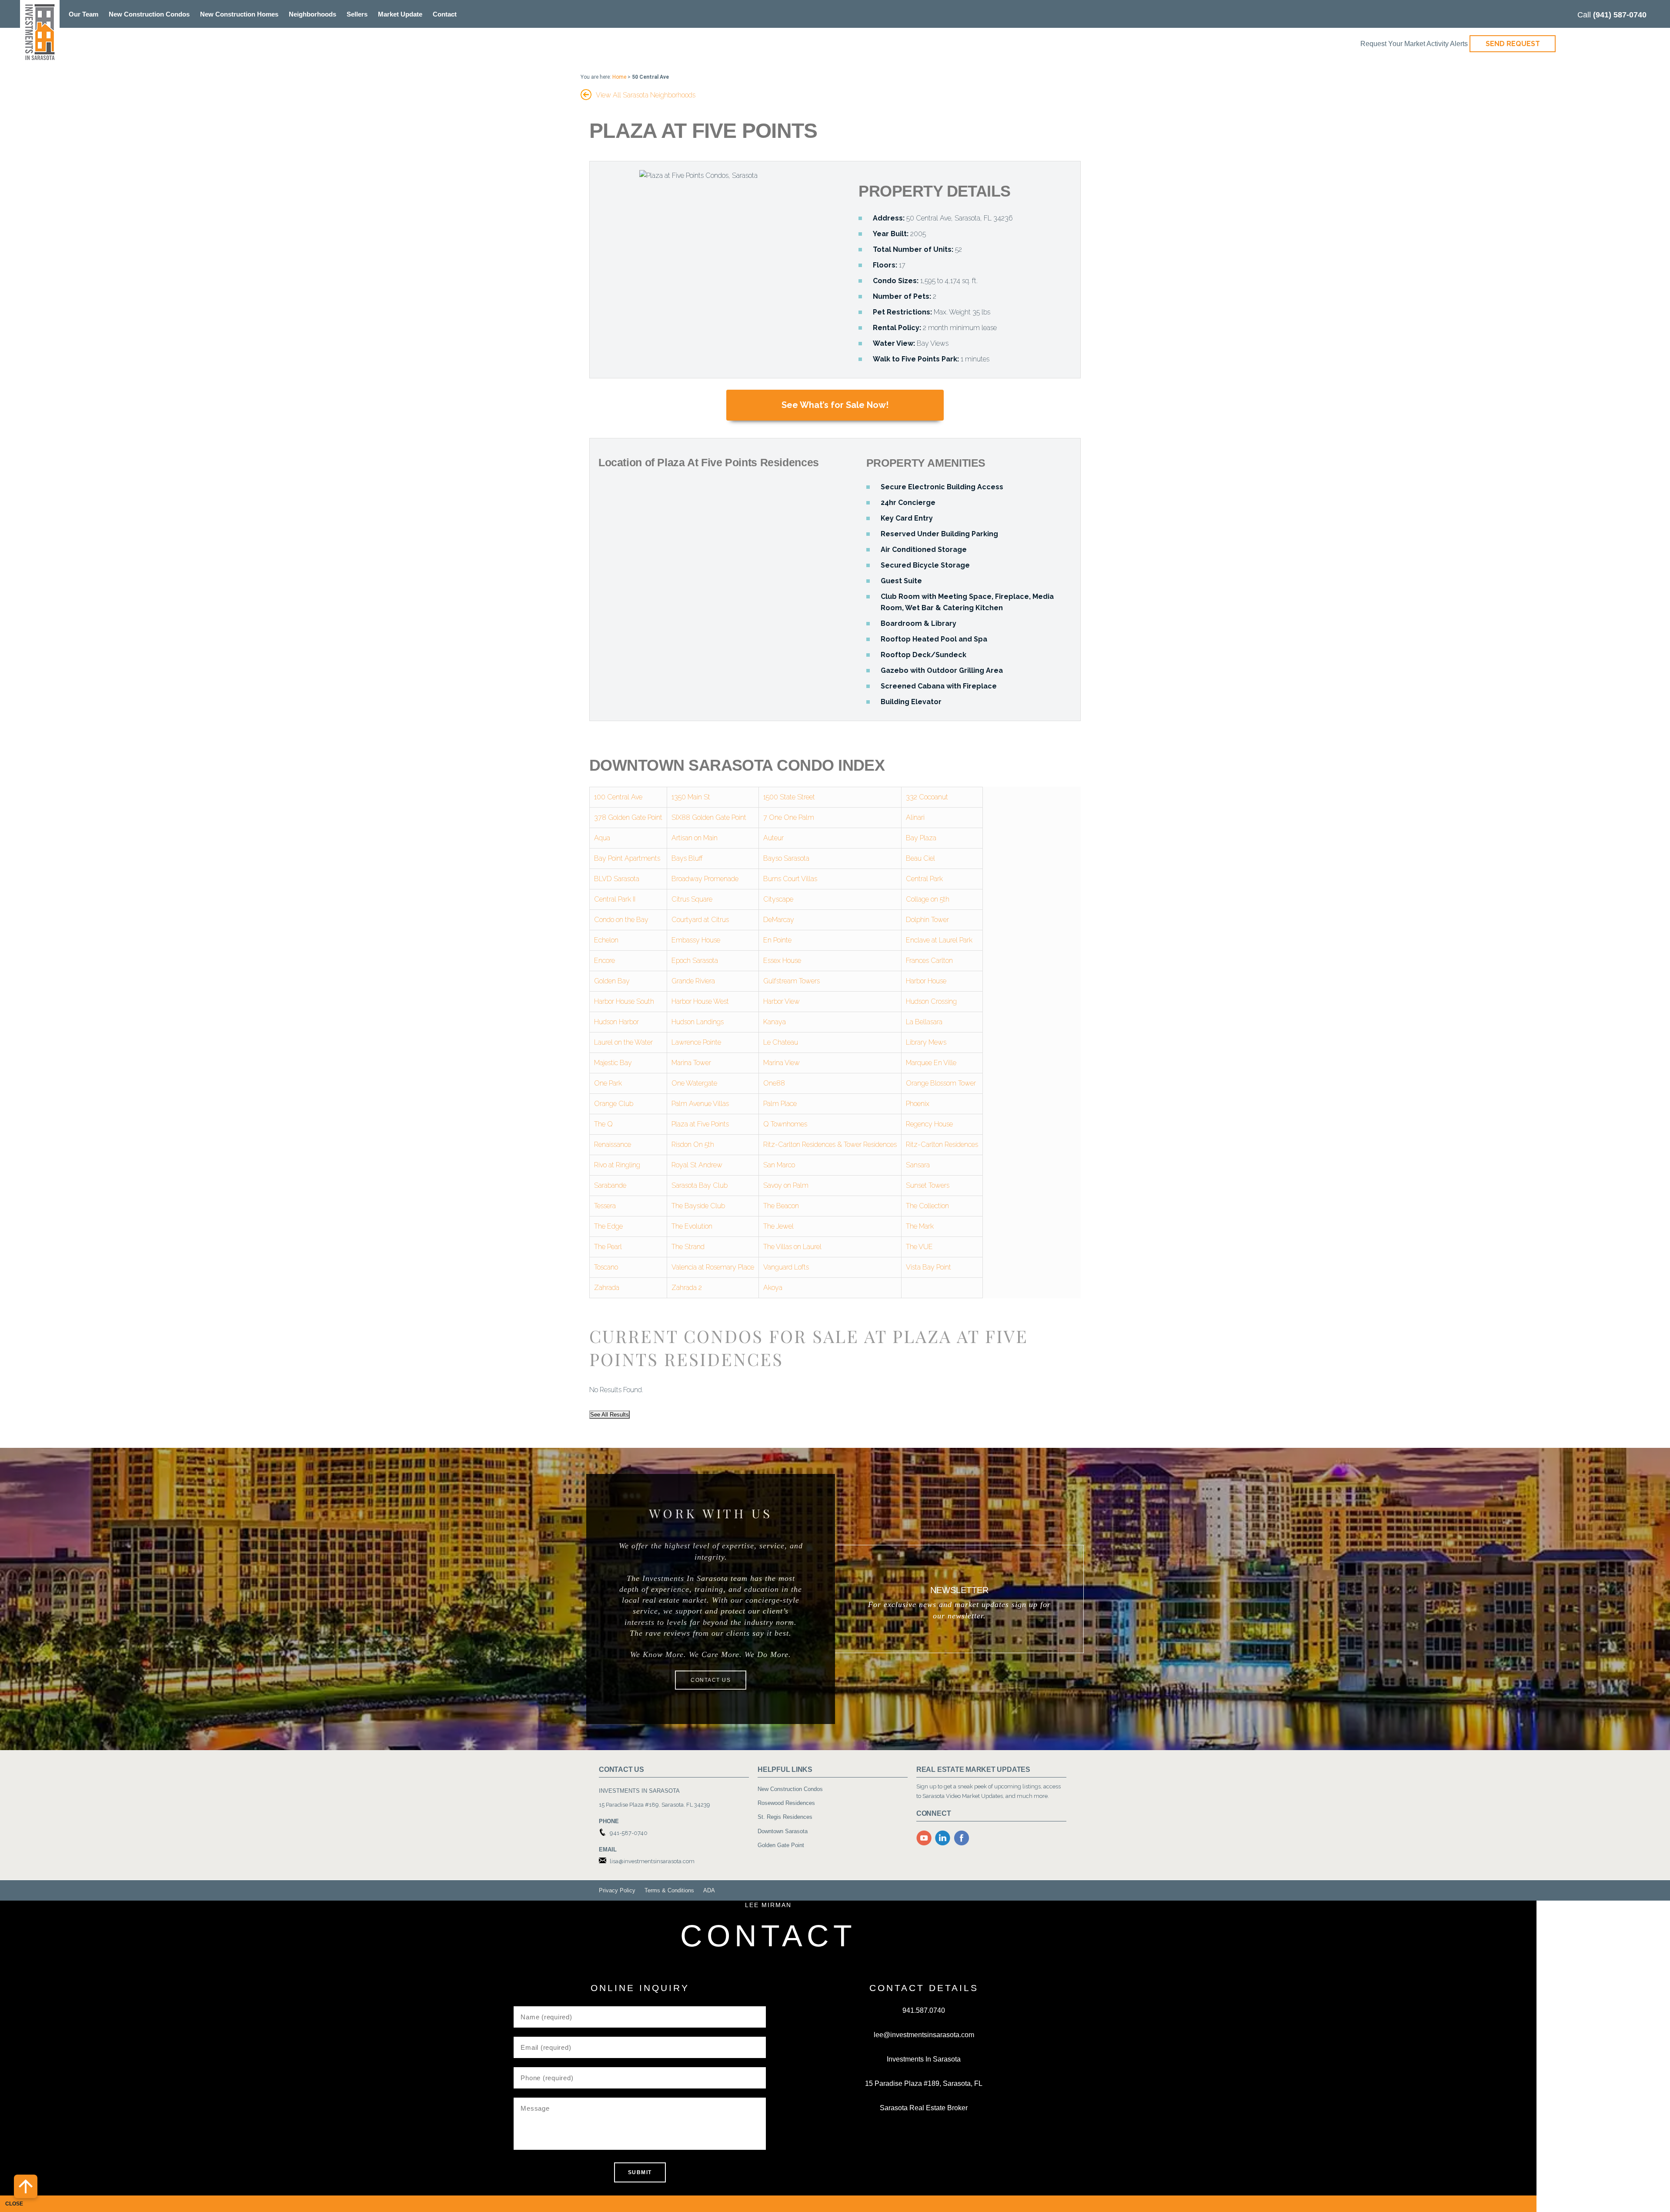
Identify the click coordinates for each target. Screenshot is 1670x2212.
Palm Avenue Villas (700, 1104)
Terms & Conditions (669, 1890)
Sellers (357, 14)
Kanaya (775, 1022)
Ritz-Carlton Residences (942, 1144)
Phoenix (918, 1104)
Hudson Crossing (931, 1001)
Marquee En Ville (931, 1063)
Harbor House (926, 981)
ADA (709, 1890)
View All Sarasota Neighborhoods (646, 95)
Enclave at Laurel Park (939, 940)
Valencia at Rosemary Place (713, 1267)
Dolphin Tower (927, 920)
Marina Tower (691, 1063)
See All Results (610, 1415)
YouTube (924, 1838)
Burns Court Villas (790, 879)
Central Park (924, 879)
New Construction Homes (239, 14)
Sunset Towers (928, 1185)
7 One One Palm (789, 817)
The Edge (608, 1226)
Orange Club (614, 1104)
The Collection (927, 1206)
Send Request (1513, 44)
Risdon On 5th (693, 1144)
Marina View (782, 1063)
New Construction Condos (149, 14)
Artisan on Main (695, 838)
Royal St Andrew (697, 1165)
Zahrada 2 (687, 1288)
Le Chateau (781, 1042)
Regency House (929, 1124)
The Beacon (781, 1206)
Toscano (606, 1267)
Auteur (773, 838)
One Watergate (694, 1083)
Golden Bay (612, 981)
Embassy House (696, 940)
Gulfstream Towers (792, 981)
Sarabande (610, 1185)
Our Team (83, 14)
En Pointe (777, 940)
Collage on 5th (928, 899)
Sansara (918, 1165)
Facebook (962, 1838)
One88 (774, 1083)
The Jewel (778, 1226)
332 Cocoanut (927, 797)
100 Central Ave (618, 797)
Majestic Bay (613, 1063)
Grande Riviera (693, 981)
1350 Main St (691, 797)
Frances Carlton (929, 961)
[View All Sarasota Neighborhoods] (586, 92)
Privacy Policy (617, 1890)
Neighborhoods (312, 14)
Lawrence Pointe (696, 1042)
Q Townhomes (785, 1124)
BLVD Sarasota (617, 879)
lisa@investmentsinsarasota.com (652, 1861)
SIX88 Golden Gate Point (709, 817)
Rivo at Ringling (617, 1165)
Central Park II (615, 899)
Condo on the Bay (621, 920)
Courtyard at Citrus (700, 920)
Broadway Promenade (705, 879)
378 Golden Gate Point (628, 817)
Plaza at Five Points (700, 1124)
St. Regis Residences (785, 1817)
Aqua (602, 838)
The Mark (920, 1226)
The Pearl (608, 1247)
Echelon (606, 940)
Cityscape (778, 899)
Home (619, 77)
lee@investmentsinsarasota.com (924, 2035)
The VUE (919, 1247)
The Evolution (692, 1226)
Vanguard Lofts (786, 1267)
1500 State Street (789, 797)
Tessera (605, 1206)
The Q (603, 1124)
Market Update (400, 14)
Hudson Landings (698, 1022)
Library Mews (926, 1042)
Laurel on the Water (623, 1042)
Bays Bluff (687, 858)
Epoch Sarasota (695, 961)
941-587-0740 (629, 1833)
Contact (445, 14)
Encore (605, 961)
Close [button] (14, 2204)
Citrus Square (692, 899)
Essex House (782, 961)
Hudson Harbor (616, 1022)
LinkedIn (943, 1838)
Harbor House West (700, 1001)
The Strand (688, 1247)
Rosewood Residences (786, 1803)
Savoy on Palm (786, 1185)
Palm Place (780, 1104)
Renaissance (613, 1144)
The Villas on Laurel (792, 1247)
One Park (608, 1083)
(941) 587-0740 (1620, 15)
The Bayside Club (698, 1206)
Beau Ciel (920, 858)
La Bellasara (924, 1022)
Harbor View (782, 1001)
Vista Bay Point (929, 1267)
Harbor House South (624, 1001)
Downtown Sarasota (783, 1831)
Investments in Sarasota (40, 32)
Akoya (773, 1288)
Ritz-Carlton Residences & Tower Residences (830, 1144)
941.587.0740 (924, 2010)
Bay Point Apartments (627, 858)
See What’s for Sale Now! (835, 405)
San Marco (779, 1165)
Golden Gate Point (781, 1845)
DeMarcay (779, 920)
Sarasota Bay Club (700, 1185)
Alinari (915, 817)
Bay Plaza (921, 838)
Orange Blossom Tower (941, 1083)
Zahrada (607, 1288)
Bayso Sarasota (786, 858)
